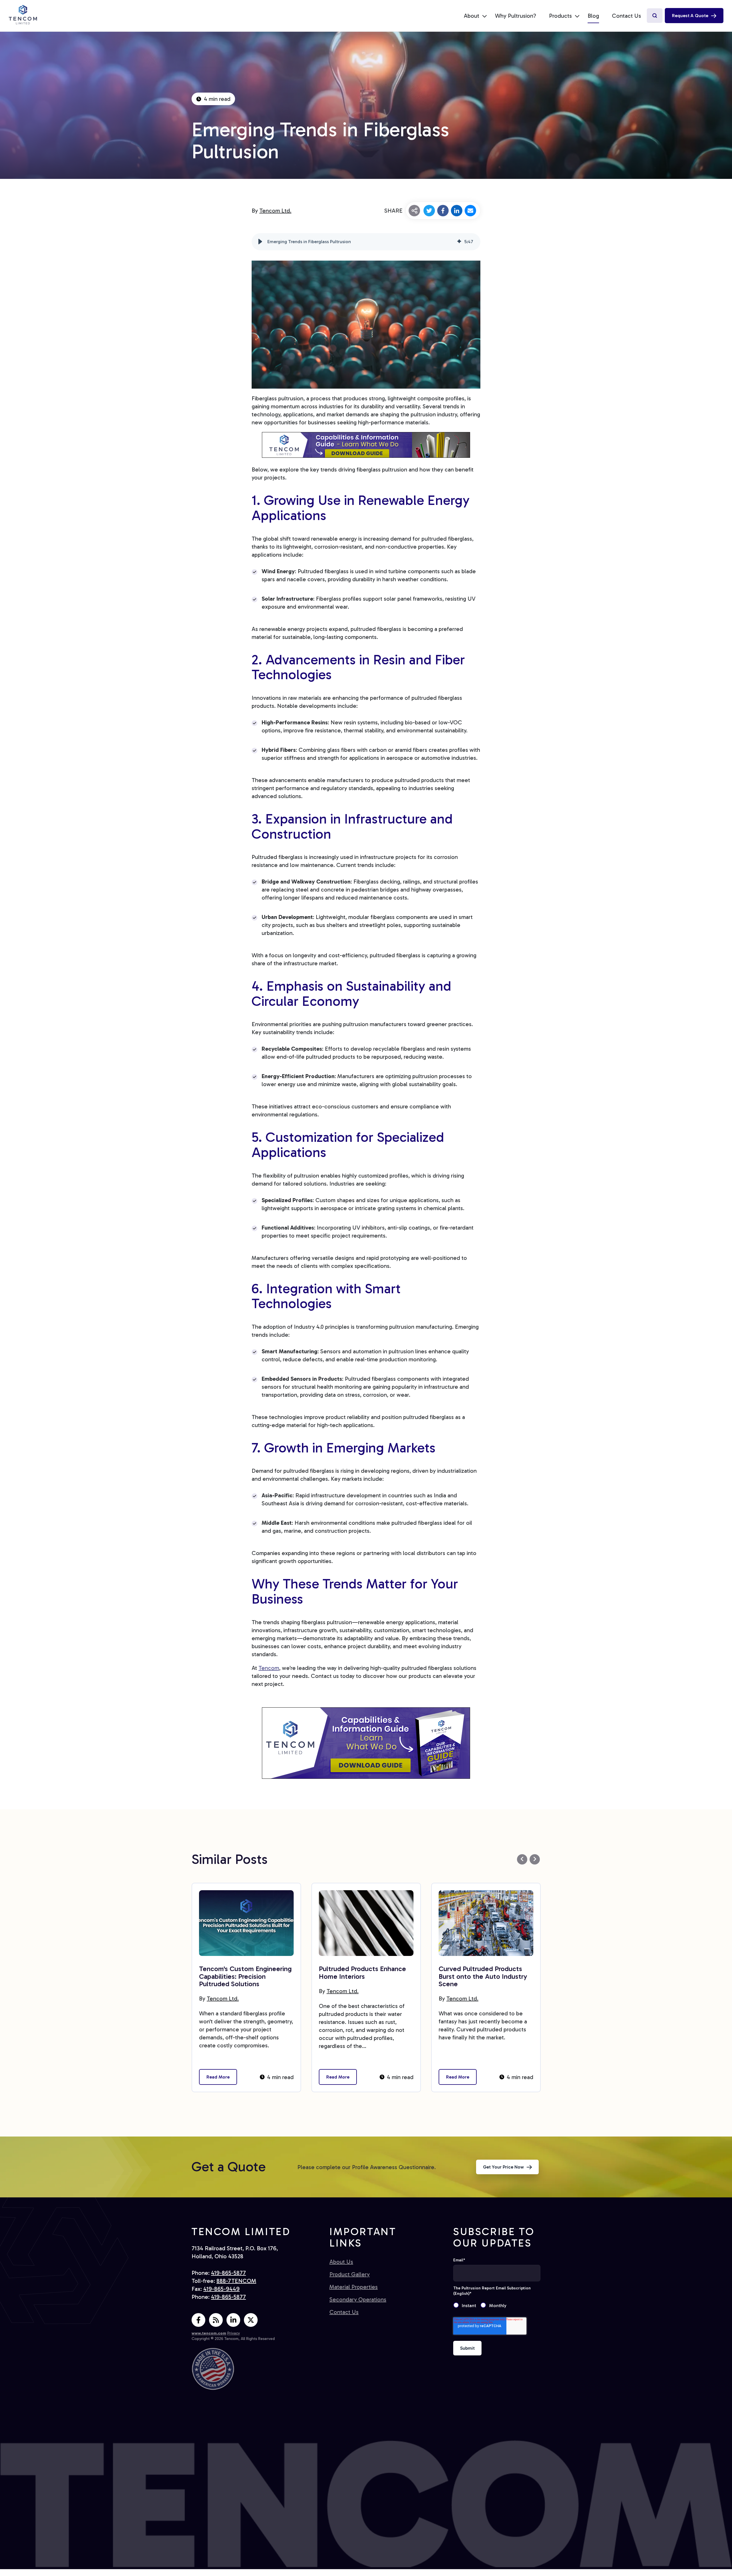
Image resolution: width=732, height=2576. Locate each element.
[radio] (467, 2306)
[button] (260, 242)
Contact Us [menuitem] (626, 16)
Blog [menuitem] (593, 16)
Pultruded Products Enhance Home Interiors (362, 1972)
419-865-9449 (221, 2289)
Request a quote (690, 16)
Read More (218, 2077)
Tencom (269, 1668)
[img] (459, 242)
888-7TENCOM (236, 2281)
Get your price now (503, 2167)
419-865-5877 (228, 2273)
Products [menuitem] (560, 16)
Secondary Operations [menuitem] (358, 2299)
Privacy (234, 2333)
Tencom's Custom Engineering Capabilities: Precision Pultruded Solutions (245, 1976)
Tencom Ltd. (275, 211)
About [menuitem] (472, 16)
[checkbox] (497, 2306)
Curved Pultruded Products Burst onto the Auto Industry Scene (483, 1976)
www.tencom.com (209, 2333)
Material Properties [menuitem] (354, 2287)
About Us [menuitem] (341, 2262)
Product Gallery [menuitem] (350, 2274)
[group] (366, 242)
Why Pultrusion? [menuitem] (516, 16)
